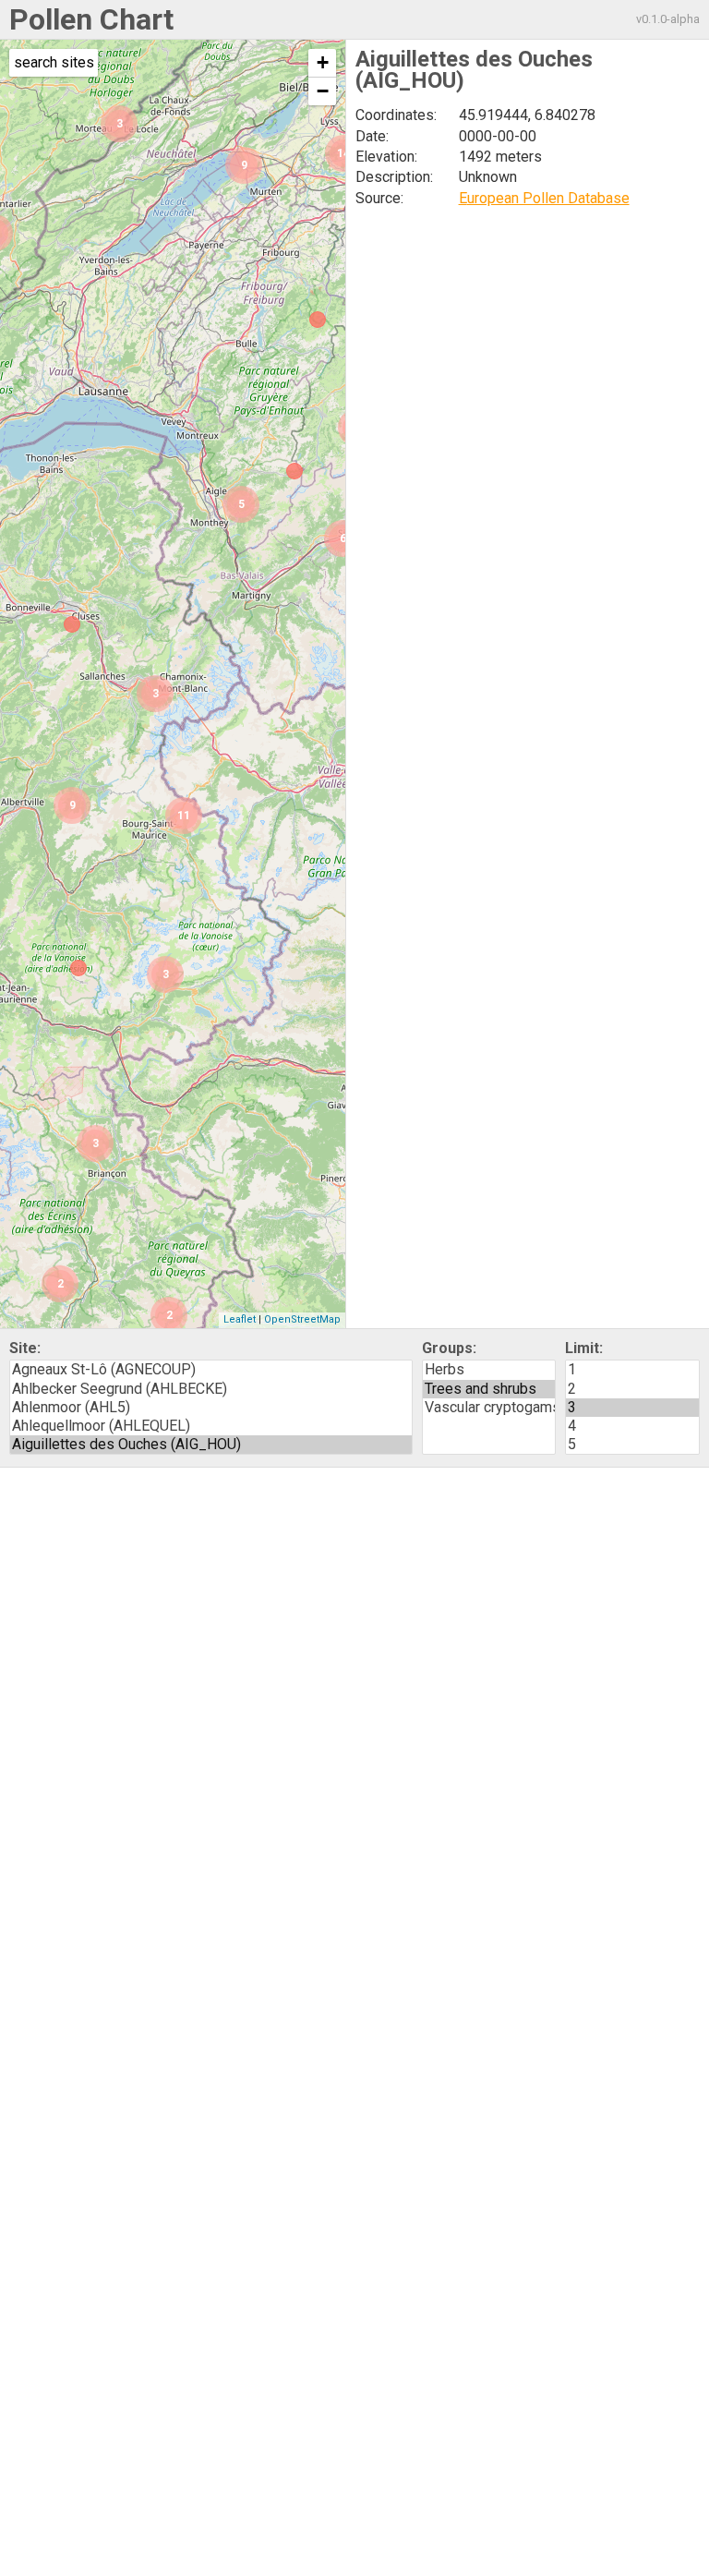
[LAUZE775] (72, 624)
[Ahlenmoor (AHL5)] (211, 1408)
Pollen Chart (91, 19)
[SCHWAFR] (318, 320)
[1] (632, 1370)
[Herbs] (489, 1370)
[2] (632, 1389)
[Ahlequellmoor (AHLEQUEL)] (211, 1426)
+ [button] (323, 62)
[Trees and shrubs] (489, 1389)
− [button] (323, 91)
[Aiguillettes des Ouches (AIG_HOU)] (211, 1445)
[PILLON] (294, 471)
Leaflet (240, 1319)
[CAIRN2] (78, 968)
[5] (632, 1445)
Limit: (584, 1348)
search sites (54, 62)
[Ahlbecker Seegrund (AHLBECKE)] (211, 1389)
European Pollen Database (544, 198)
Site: (25, 1348)
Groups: (449, 1348)
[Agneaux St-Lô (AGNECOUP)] (211, 1370)
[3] (632, 1408)
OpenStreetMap (302, 1319)
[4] (632, 1426)
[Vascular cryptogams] (489, 1408)
